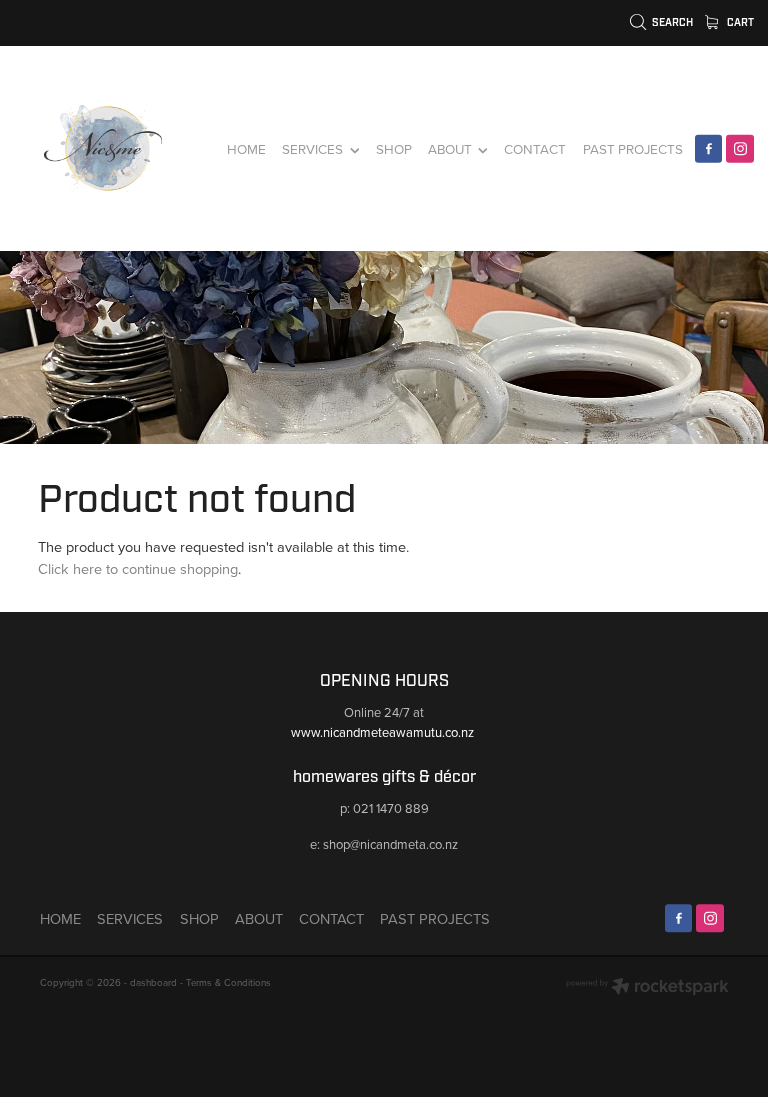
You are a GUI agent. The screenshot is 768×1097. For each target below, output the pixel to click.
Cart (739, 22)
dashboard (153, 982)
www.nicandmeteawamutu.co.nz (384, 732)
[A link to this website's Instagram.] (740, 149)
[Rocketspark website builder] (647, 988)
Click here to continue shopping (138, 568)
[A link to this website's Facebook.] (709, 149)
